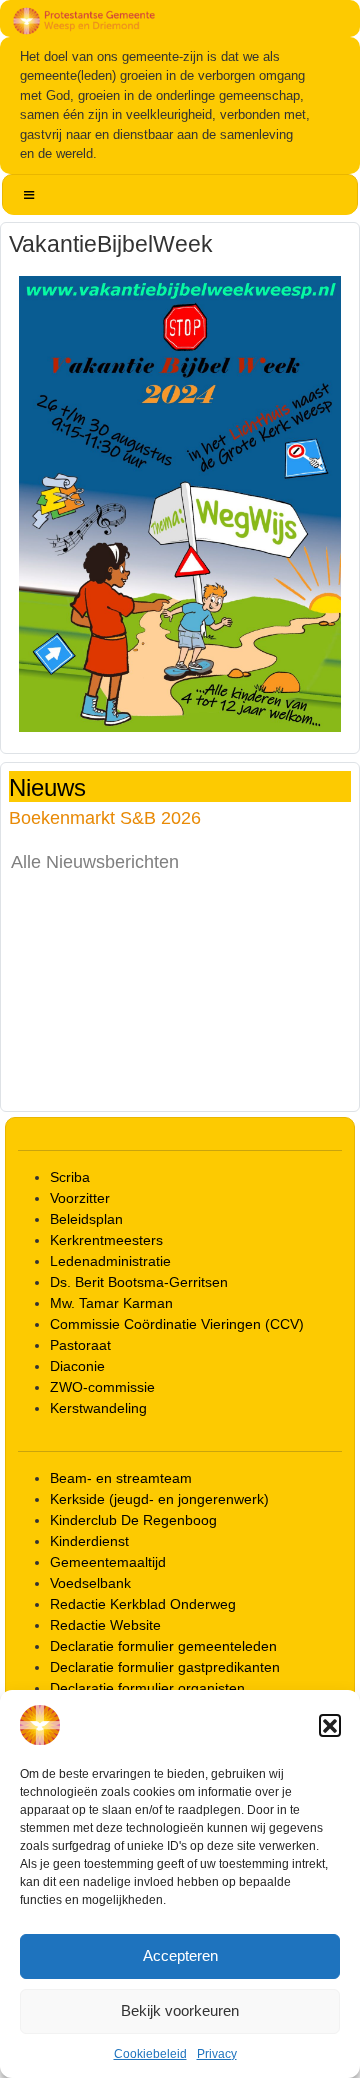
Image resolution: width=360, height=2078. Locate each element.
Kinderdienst (89, 1541)
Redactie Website (105, 1625)
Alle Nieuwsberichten (95, 862)
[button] (330, 1725)
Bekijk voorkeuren (180, 2010)
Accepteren (180, 1955)
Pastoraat (80, 1345)
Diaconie (77, 1366)
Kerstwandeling (98, 1408)
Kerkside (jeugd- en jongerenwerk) (159, 1499)
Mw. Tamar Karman (111, 1303)
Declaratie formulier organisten (147, 1688)
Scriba (70, 1177)
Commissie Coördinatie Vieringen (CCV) (177, 1324)
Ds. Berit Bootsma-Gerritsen (139, 1282)
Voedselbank (90, 1583)
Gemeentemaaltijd (108, 1562)
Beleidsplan (86, 1219)
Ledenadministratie (110, 1261)
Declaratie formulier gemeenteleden (163, 1646)
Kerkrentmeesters (106, 1240)
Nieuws (47, 786)
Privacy (217, 2054)
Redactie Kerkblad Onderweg (143, 1604)
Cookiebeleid (150, 2054)
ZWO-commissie (102, 1387)
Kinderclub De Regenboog (133, 1520)
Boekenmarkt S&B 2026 (105, 817)
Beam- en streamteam (121, 1478)
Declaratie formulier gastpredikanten (165, 1667)
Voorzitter (80, 1198)
